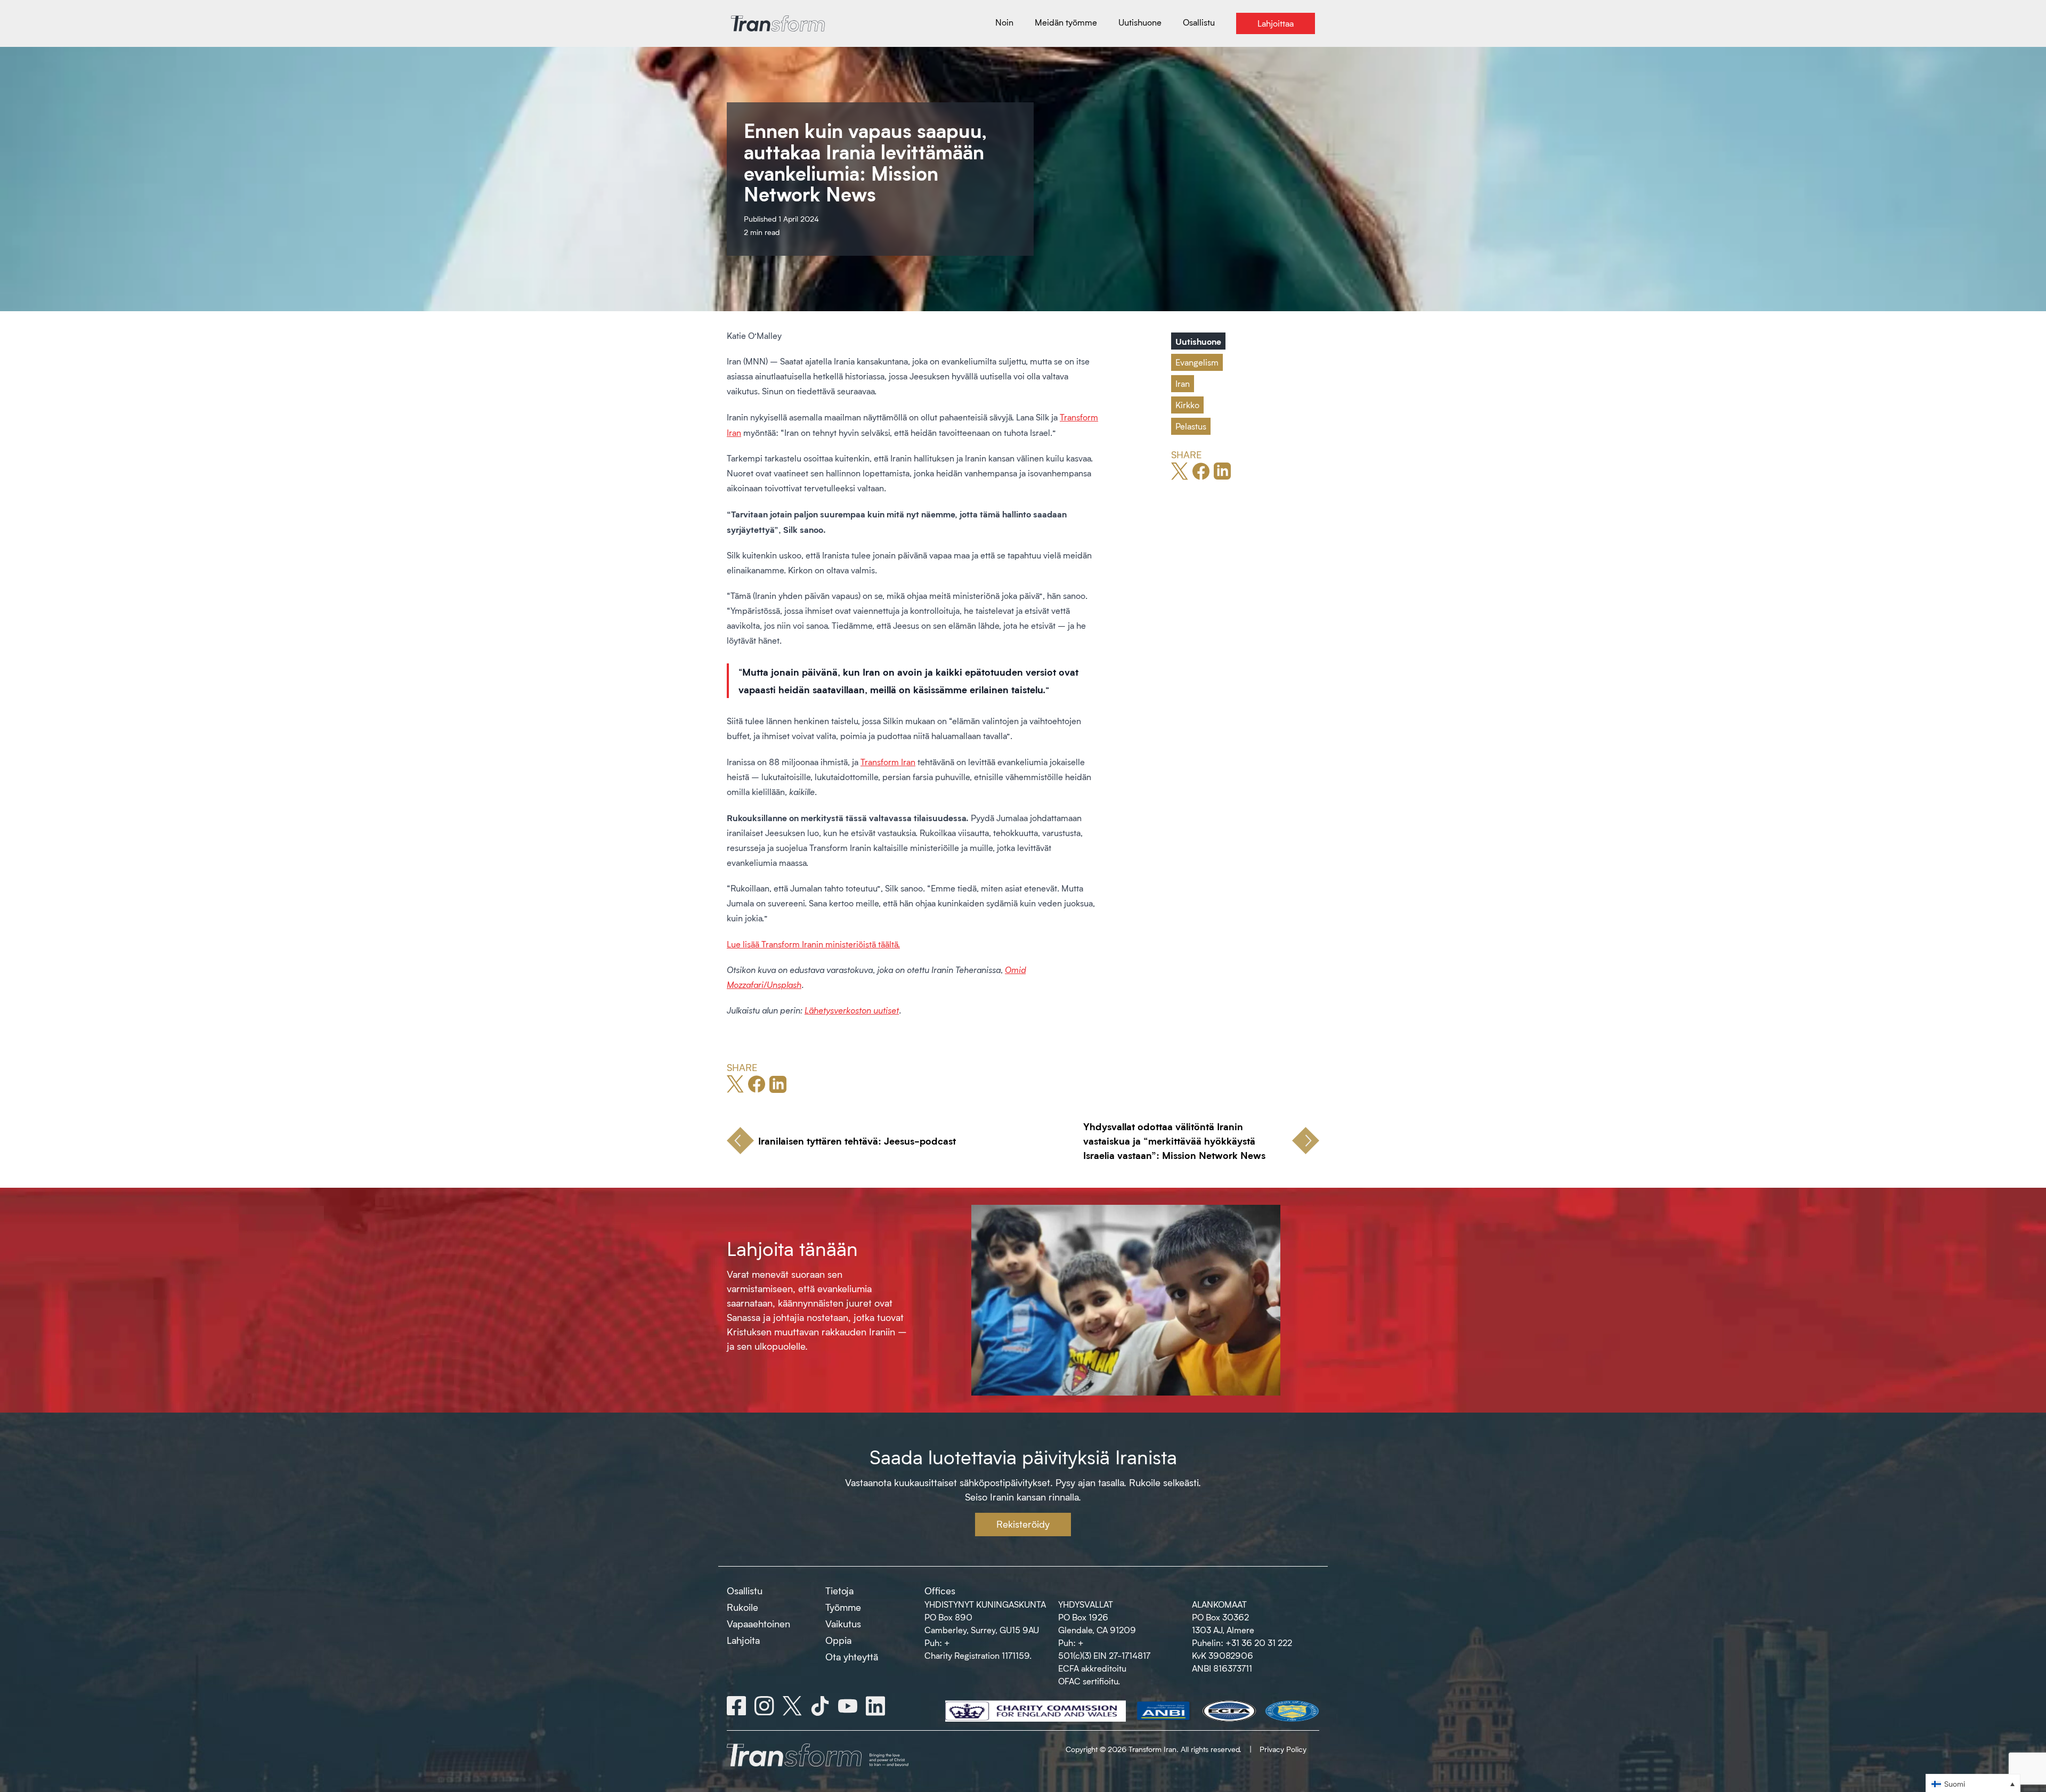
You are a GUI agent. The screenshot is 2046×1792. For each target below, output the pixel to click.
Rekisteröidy (1023, 1524)
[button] (1973, 1783)
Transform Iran (888, 762)
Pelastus (1191, 426)
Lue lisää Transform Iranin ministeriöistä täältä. (813, 944)
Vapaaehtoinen (758, 1624)
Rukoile (742, 1607)
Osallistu (745, 1591)
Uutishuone (1198, 341)
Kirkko (1187, 405)
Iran (1183, 383)
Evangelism (1197, 362)
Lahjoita (743, 1640)
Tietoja (839, 1591)
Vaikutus (843, 1624)
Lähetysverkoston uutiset (852, 1010)
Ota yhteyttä (852, 1657)
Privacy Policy (1283, 1749)
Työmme (843, 1607)
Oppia (838, 1640)
